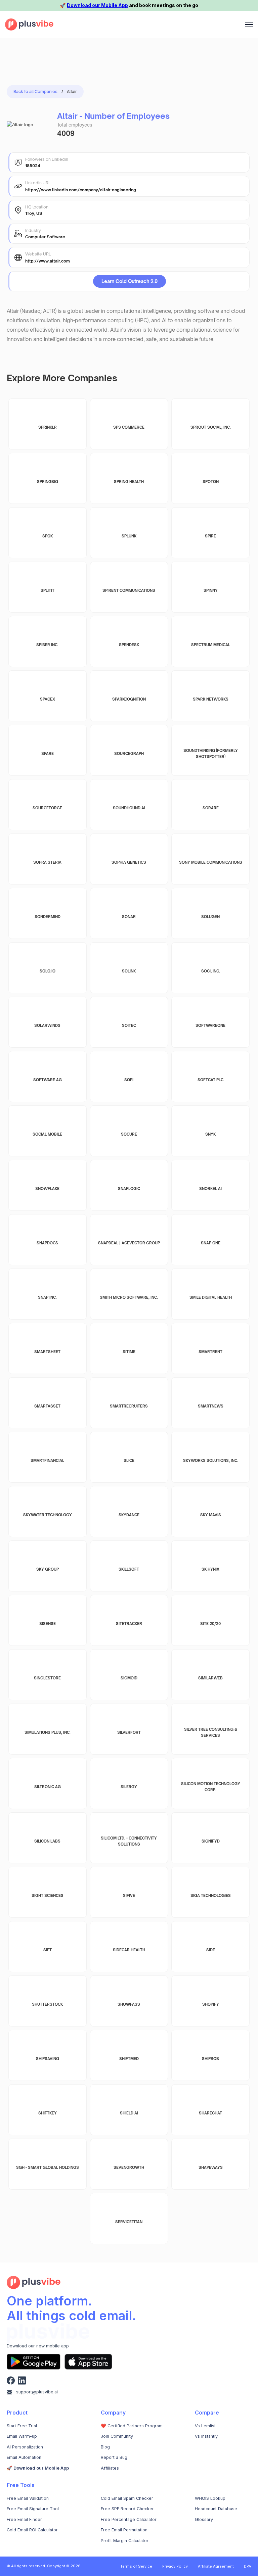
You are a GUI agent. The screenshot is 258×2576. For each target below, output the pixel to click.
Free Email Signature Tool (33, 2509)
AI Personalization (25, 2447)
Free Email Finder (24, 2519)
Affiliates (110, 2468)
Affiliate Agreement (216, 2566)
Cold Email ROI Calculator (32, 2530)
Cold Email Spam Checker (127, 2498)
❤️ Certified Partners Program (132, 2426)
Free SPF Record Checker (127, 2509)
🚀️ (38, 2468)
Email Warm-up (22, 2436)
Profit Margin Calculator (125, 2541)
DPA (248, 2566)
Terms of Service (136, 2566)
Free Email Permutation (124, 2530)
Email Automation (24, 2457)
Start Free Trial (22, 2426)
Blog (105, 2447)
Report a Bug (114, 2457)
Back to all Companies (35, 91)
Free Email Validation (28, 2498)
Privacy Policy (175, 2566)
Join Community (117, 2436)
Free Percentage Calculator (129, 2519)
